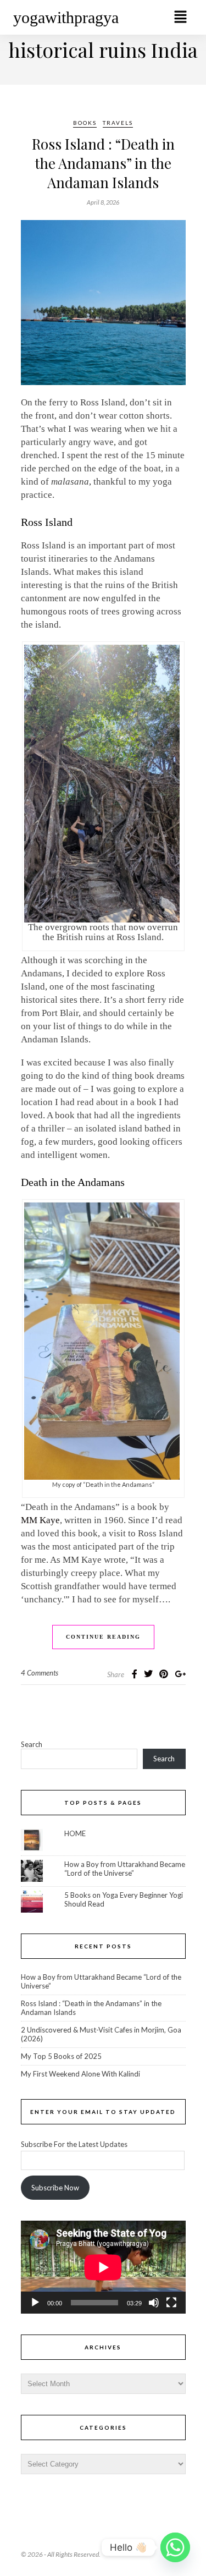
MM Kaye (40, 1520)
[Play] (35, 2303)
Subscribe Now (55, 2188)
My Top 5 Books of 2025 (61, 2056)
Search (32, 1744)
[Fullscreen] (171, 2303)
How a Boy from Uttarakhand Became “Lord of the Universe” (125, 1869)
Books (85, 123)
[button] (180, 17)
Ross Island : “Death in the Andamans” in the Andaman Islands (103, 163)
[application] (103, 2267)
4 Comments (40, 1673)
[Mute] (154, 2303)
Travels (118, 123)
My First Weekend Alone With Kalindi (80, 2074)
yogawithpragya (66, 17)
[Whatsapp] (175, 2547)
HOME (75, 1833)
